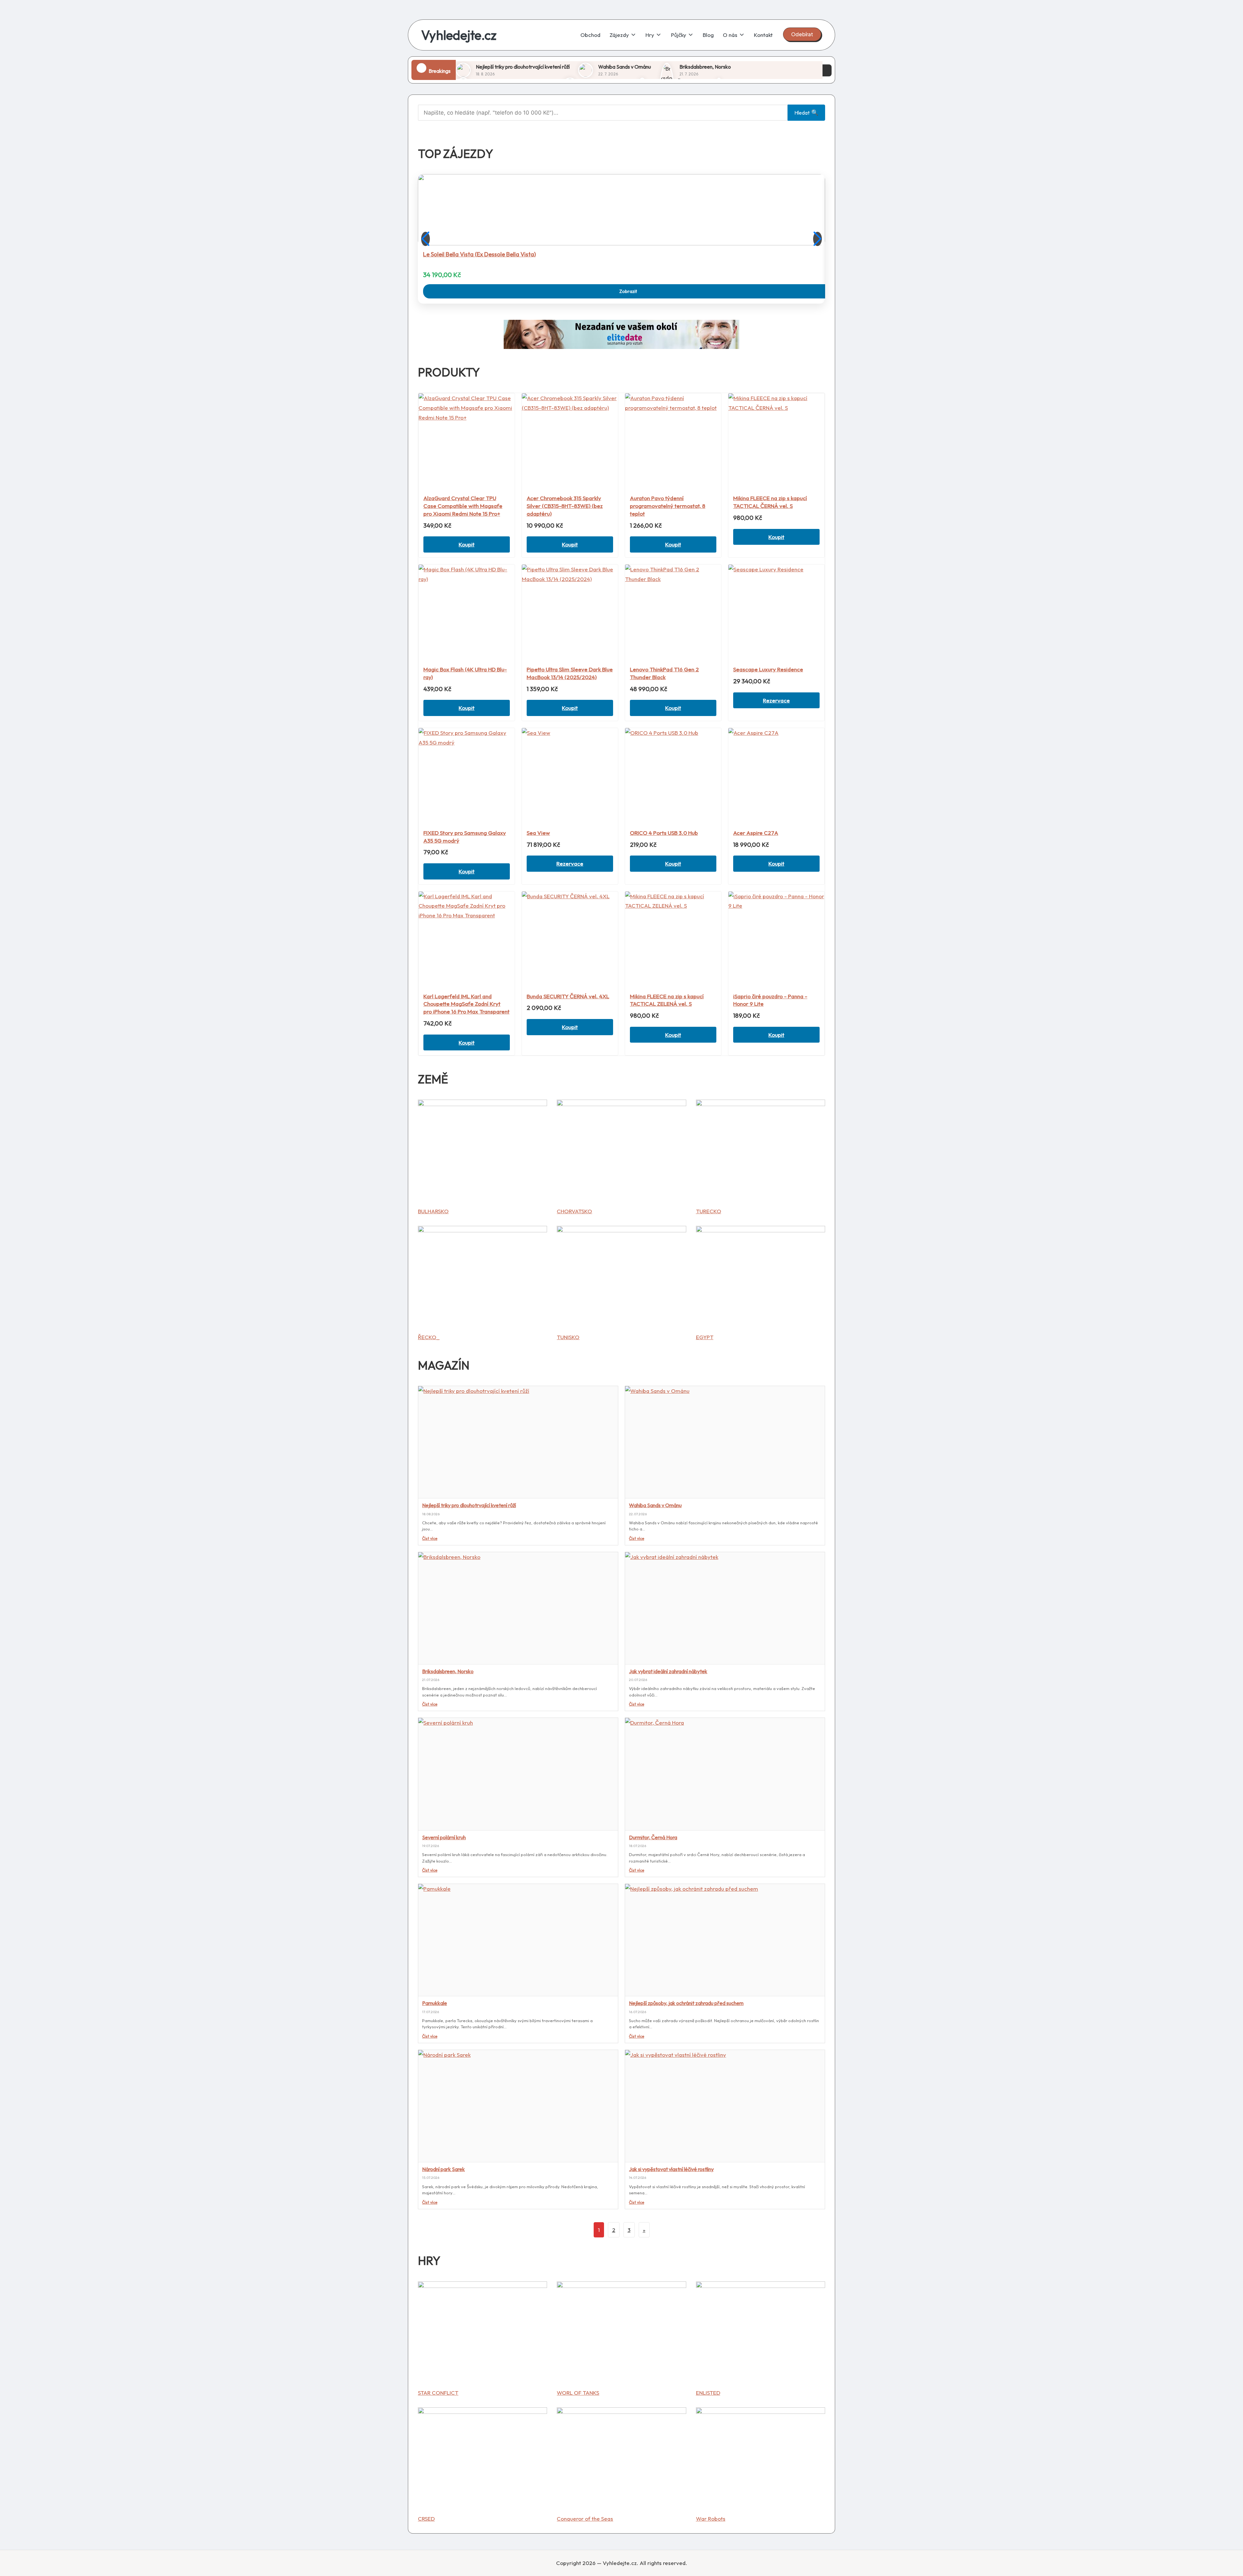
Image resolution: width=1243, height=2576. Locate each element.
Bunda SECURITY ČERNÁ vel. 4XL (568, 996)
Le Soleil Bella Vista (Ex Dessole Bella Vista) (479, 254)
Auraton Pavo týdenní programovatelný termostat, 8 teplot (668, 506)
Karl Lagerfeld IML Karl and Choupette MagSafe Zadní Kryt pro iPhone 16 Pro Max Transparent (466, 1004)
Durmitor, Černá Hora (653, 1837)
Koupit (467, 544)
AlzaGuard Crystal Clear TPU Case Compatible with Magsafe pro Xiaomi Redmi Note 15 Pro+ (463, 506)
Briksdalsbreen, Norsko (705, 67)
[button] (802, 34)
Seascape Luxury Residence (768, 669)
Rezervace (776, 700)
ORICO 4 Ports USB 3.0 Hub (664, 833)
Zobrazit (628, 291)
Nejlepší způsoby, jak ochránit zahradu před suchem (686, 2003)
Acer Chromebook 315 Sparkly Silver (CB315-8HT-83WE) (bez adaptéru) (565, 506)
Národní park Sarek (443, 2169)
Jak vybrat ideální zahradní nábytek (668, 1671)
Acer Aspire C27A (756, 833)
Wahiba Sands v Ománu (625, 67)
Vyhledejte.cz (459, 35)
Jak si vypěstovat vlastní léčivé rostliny (671, 2169)
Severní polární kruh (444, 1837)
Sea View (538, 833)
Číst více (430, 1538)
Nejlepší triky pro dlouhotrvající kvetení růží (523, 67)
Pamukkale (435, 2003)
